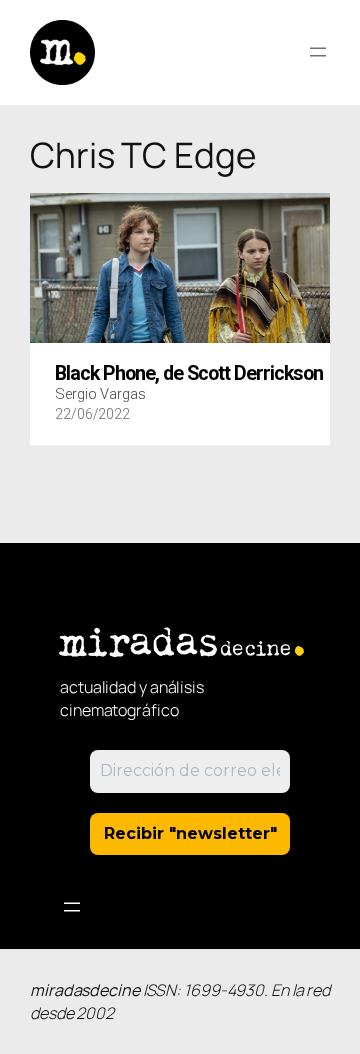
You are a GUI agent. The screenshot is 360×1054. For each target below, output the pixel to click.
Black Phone (189, 374)
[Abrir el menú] (318, 52)
